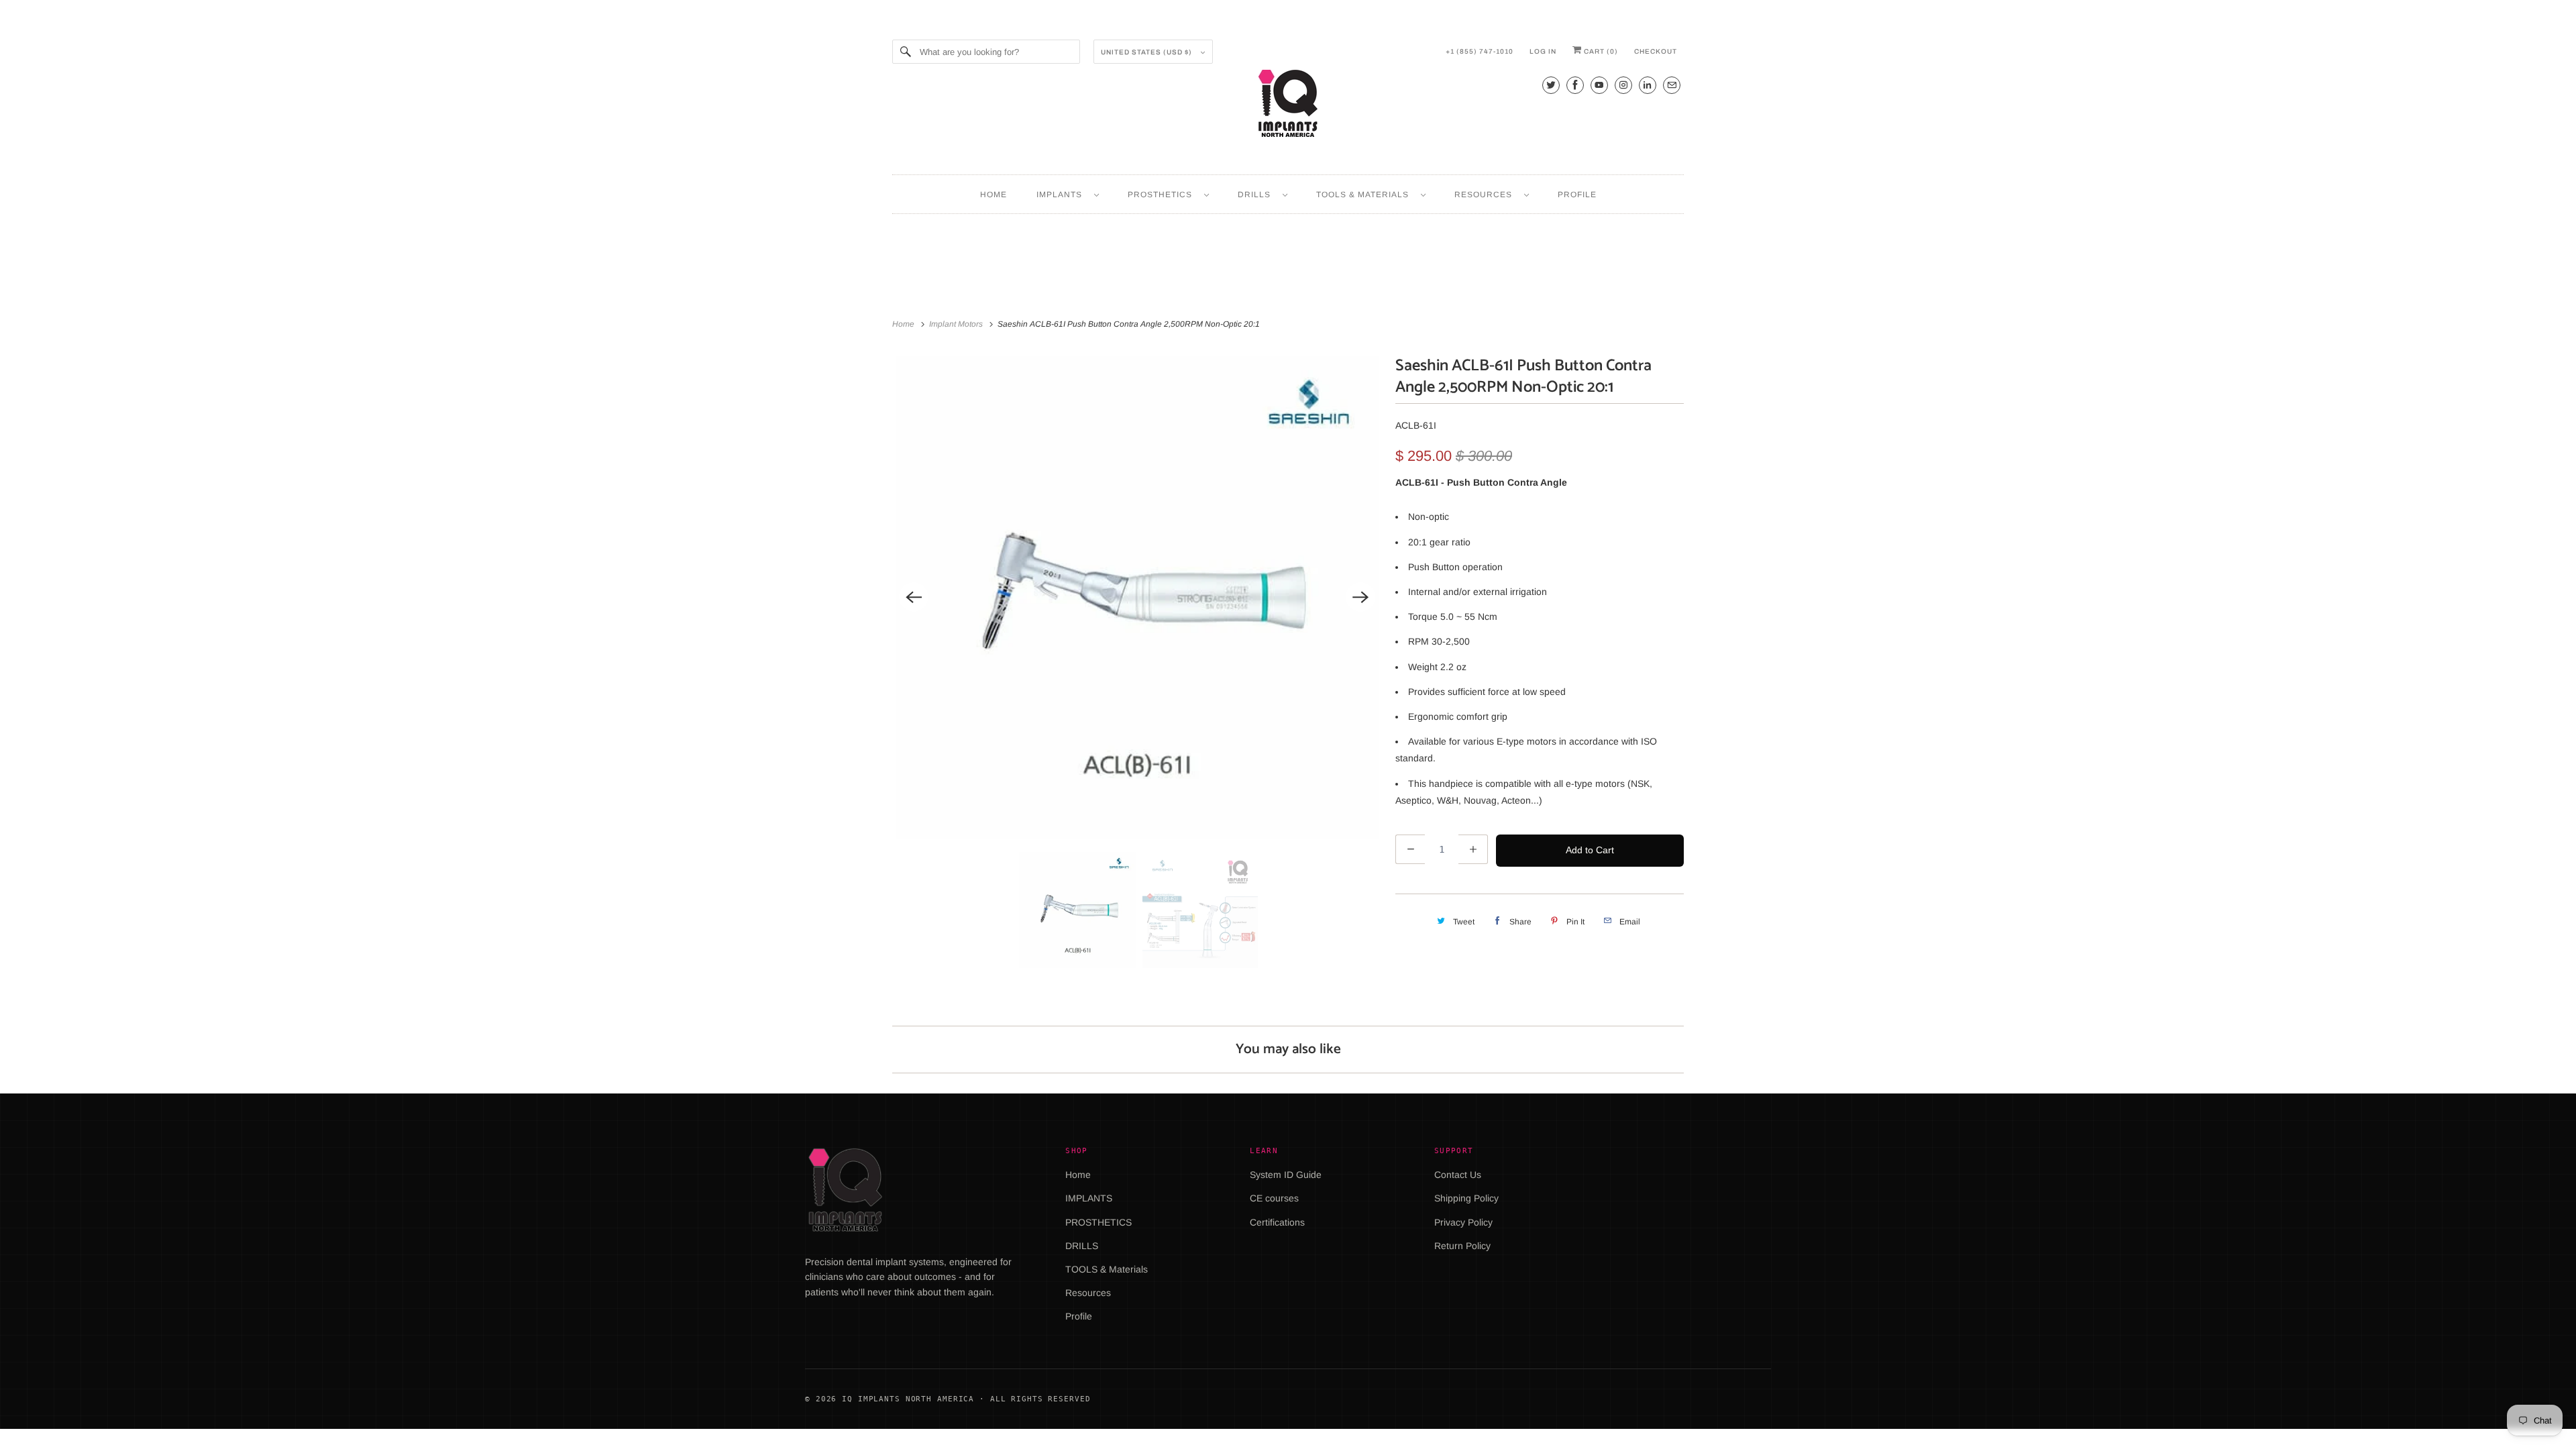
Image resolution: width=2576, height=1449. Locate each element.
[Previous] (914, 597)
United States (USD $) (1147, 52)
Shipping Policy (1466, 1198)
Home (994, 195)
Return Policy (1462, 1246)
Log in (1543, 51)
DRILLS (1257, 195)
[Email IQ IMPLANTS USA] (1672, 85)
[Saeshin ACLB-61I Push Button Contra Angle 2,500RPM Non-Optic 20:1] (1137, 597)
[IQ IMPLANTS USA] (1288, 105)
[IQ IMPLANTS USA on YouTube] (1599, 85)
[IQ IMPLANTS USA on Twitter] (1551, 85)
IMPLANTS (1062, 195)
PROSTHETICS (1163, 195)
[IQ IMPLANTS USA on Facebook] (1575, 85)
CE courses (1274, 1198)
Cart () (1600, 51)
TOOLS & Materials (1365, 195)
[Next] (1360, 597)
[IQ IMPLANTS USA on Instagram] (1623, 85)
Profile (1577, 195)
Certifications (1277, 1222)
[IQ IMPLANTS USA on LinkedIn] (1648, 85)
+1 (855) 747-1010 (1480, 51)
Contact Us (1458, 1175)
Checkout (1656, 51)
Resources (1486, 195)
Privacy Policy (1463, 1222)
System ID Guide (1286, 1175)
